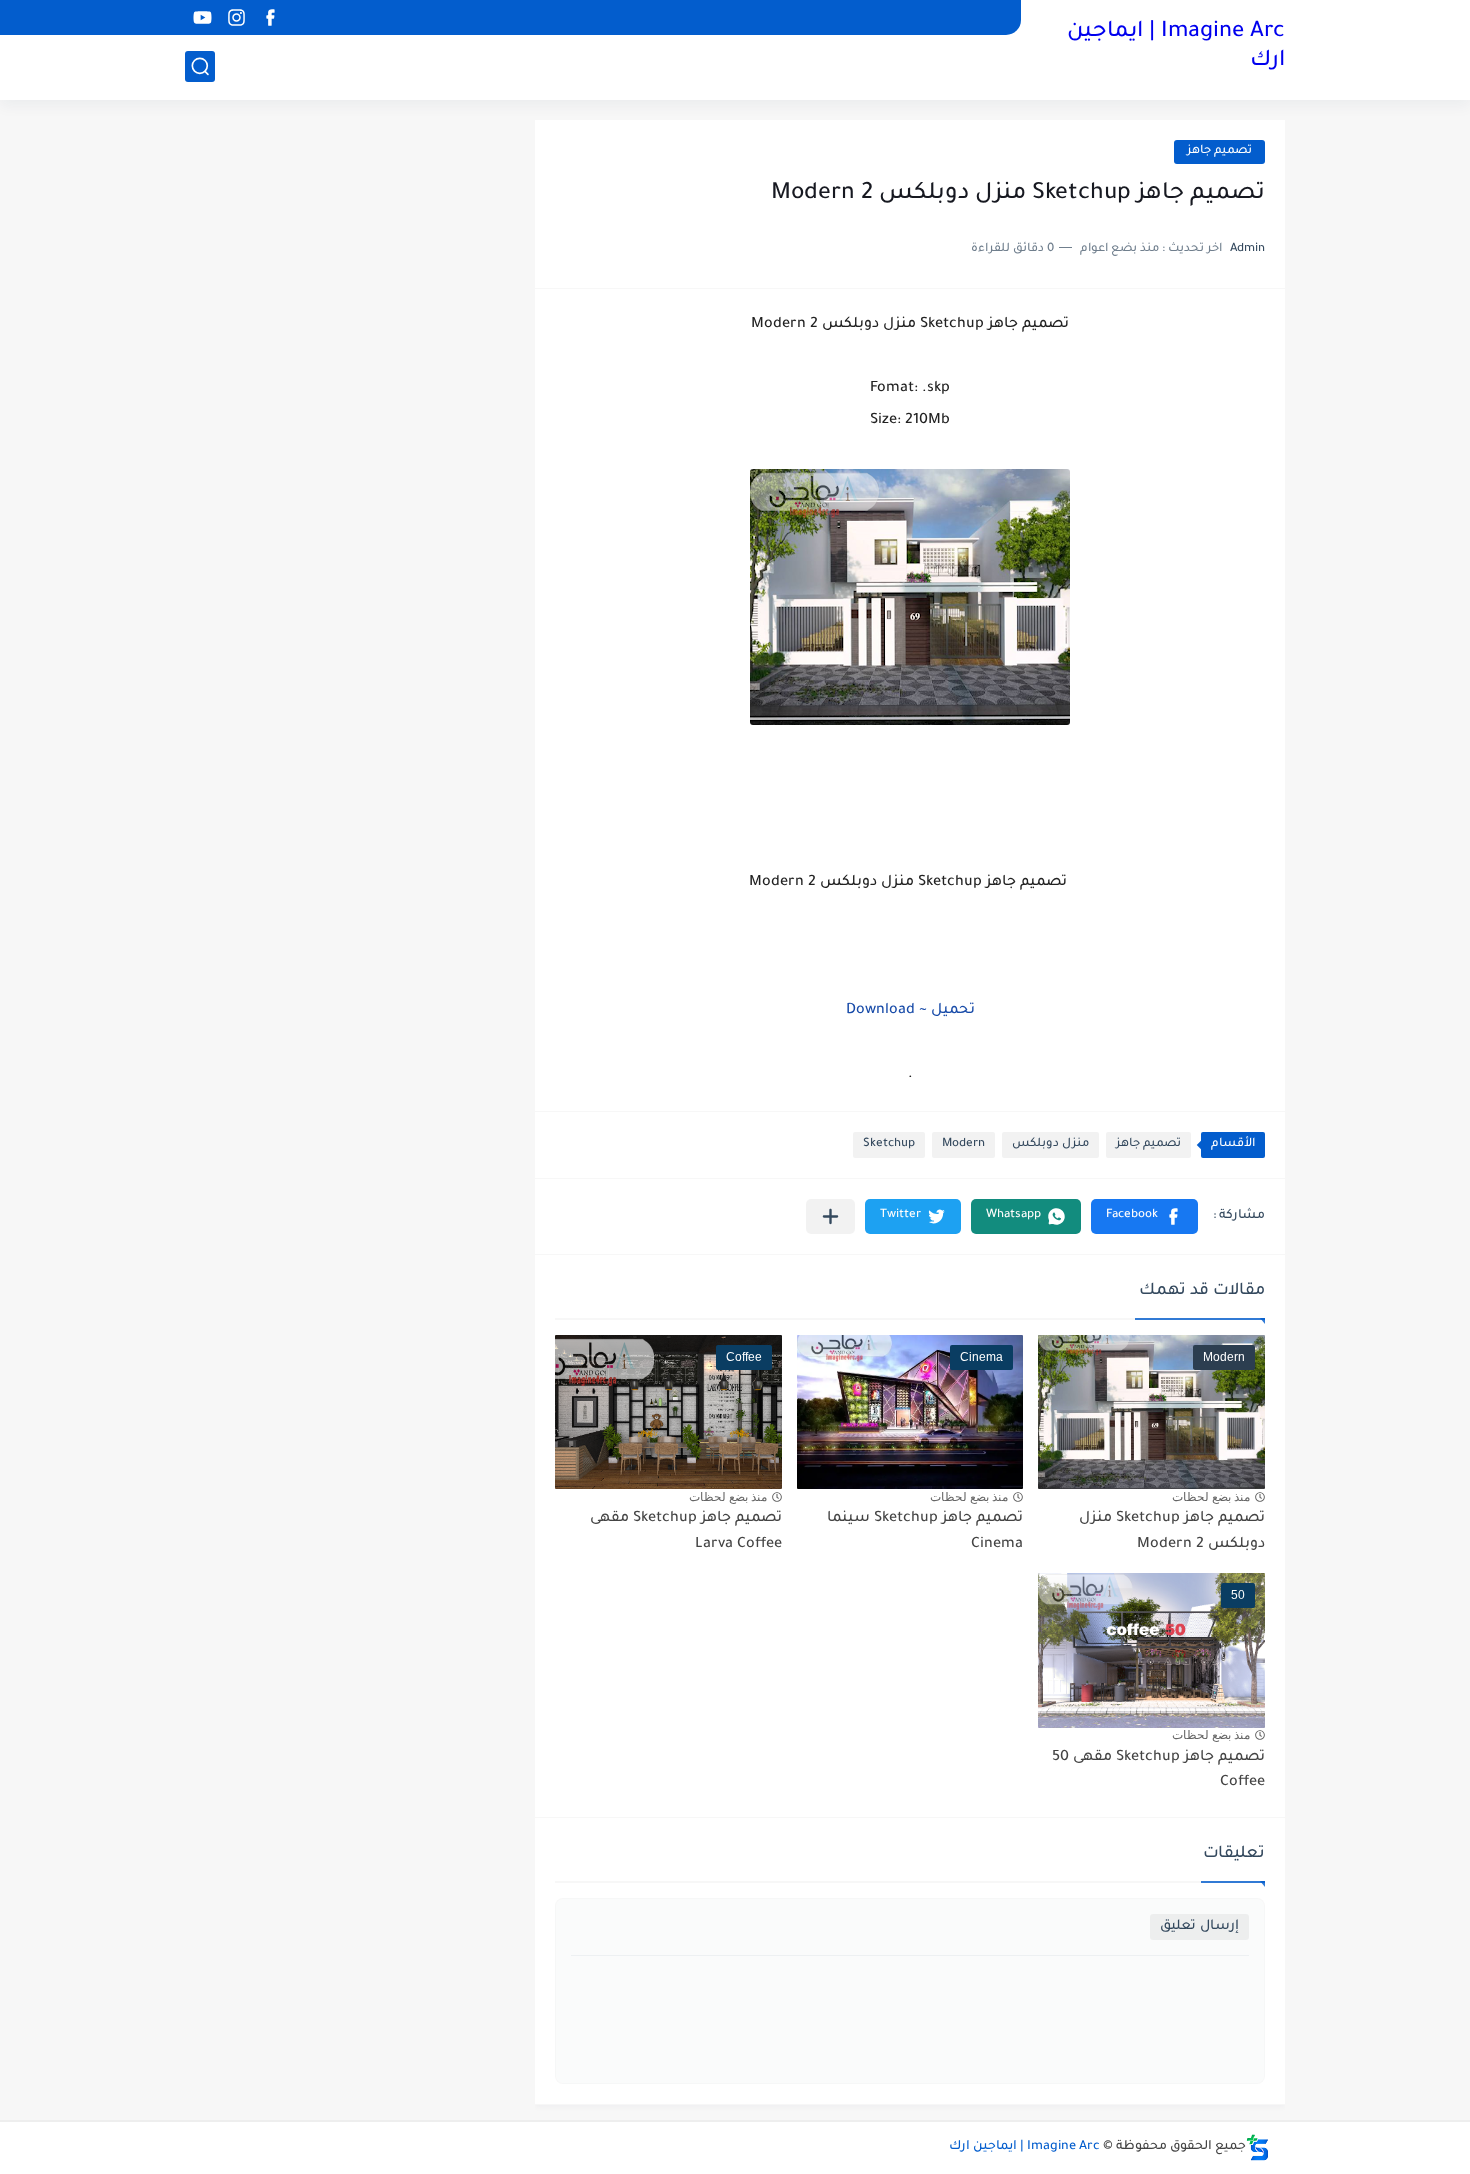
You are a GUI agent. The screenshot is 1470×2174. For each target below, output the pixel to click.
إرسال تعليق (1199, 1926)
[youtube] (202, 17)
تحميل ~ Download (910, 1011)
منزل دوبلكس (1050, 1144)
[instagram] (236, 17)
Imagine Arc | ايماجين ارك (1176, 47)
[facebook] (270, 17)
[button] (1144, 1216)
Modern (963, 1144)
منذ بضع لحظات (1211, 1497)
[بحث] (200, 66)
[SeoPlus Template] (1258, 2147)
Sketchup (889, 1144)
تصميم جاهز (1219, 151)
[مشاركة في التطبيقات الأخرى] (830, 1216)
